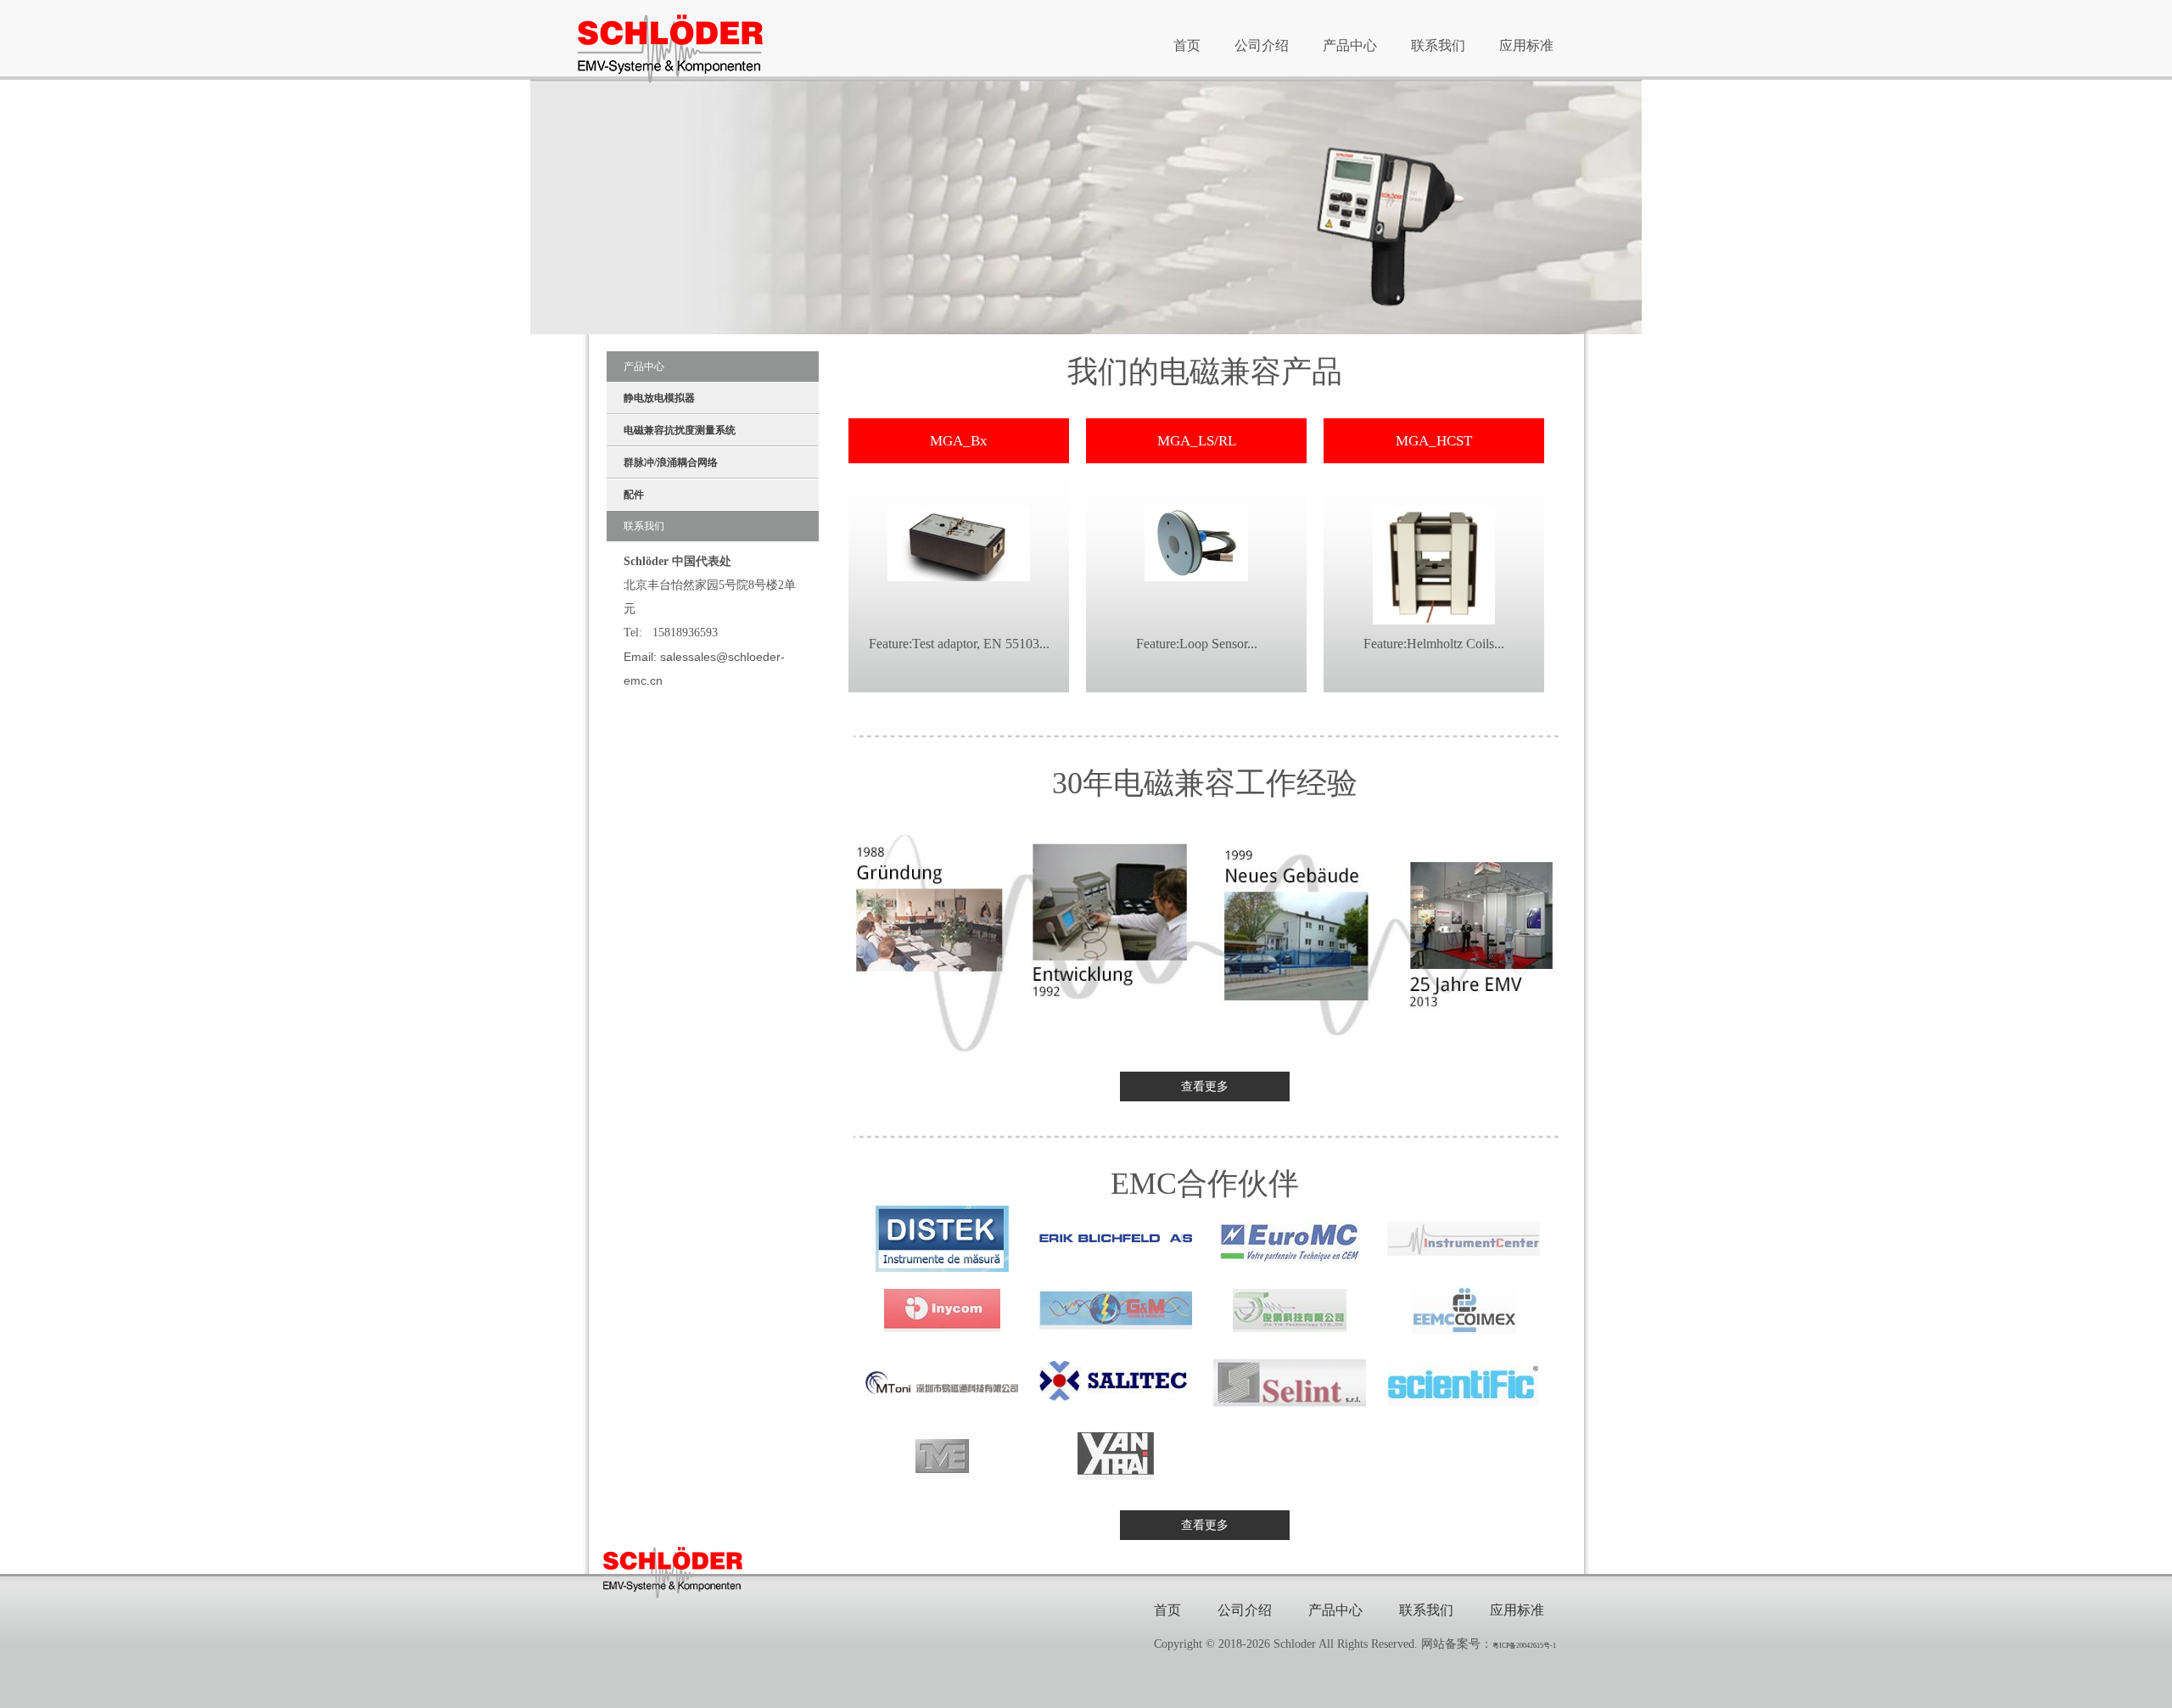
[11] (1290, 1383)
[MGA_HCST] (1434, 564)
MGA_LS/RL (1197, 441)
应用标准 (1526, 45)
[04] (1464, 1238)
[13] (942, 1455)
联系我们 (1438, 45)
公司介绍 (1262, 45)
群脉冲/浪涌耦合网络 (671, 462)
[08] (1464, 1311)
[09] (942, 1382)
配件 (634, 495)
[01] (942, 1239)
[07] (1290, 1310)
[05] (942, 1310)
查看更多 (1205, 1086)
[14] (1116, 1455)
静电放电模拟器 (659, 398)
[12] (1464, 1383)
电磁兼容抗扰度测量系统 (680, 430)
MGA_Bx (959, 441)
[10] (1116, 1383)
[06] (1116, 1310)
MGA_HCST (1434, 441)
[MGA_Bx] (959, 542)
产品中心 (1350, 45)
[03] (1290, 1239)
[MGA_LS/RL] (1196, 542)
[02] (1116, 1238)
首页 (1187, 45)
